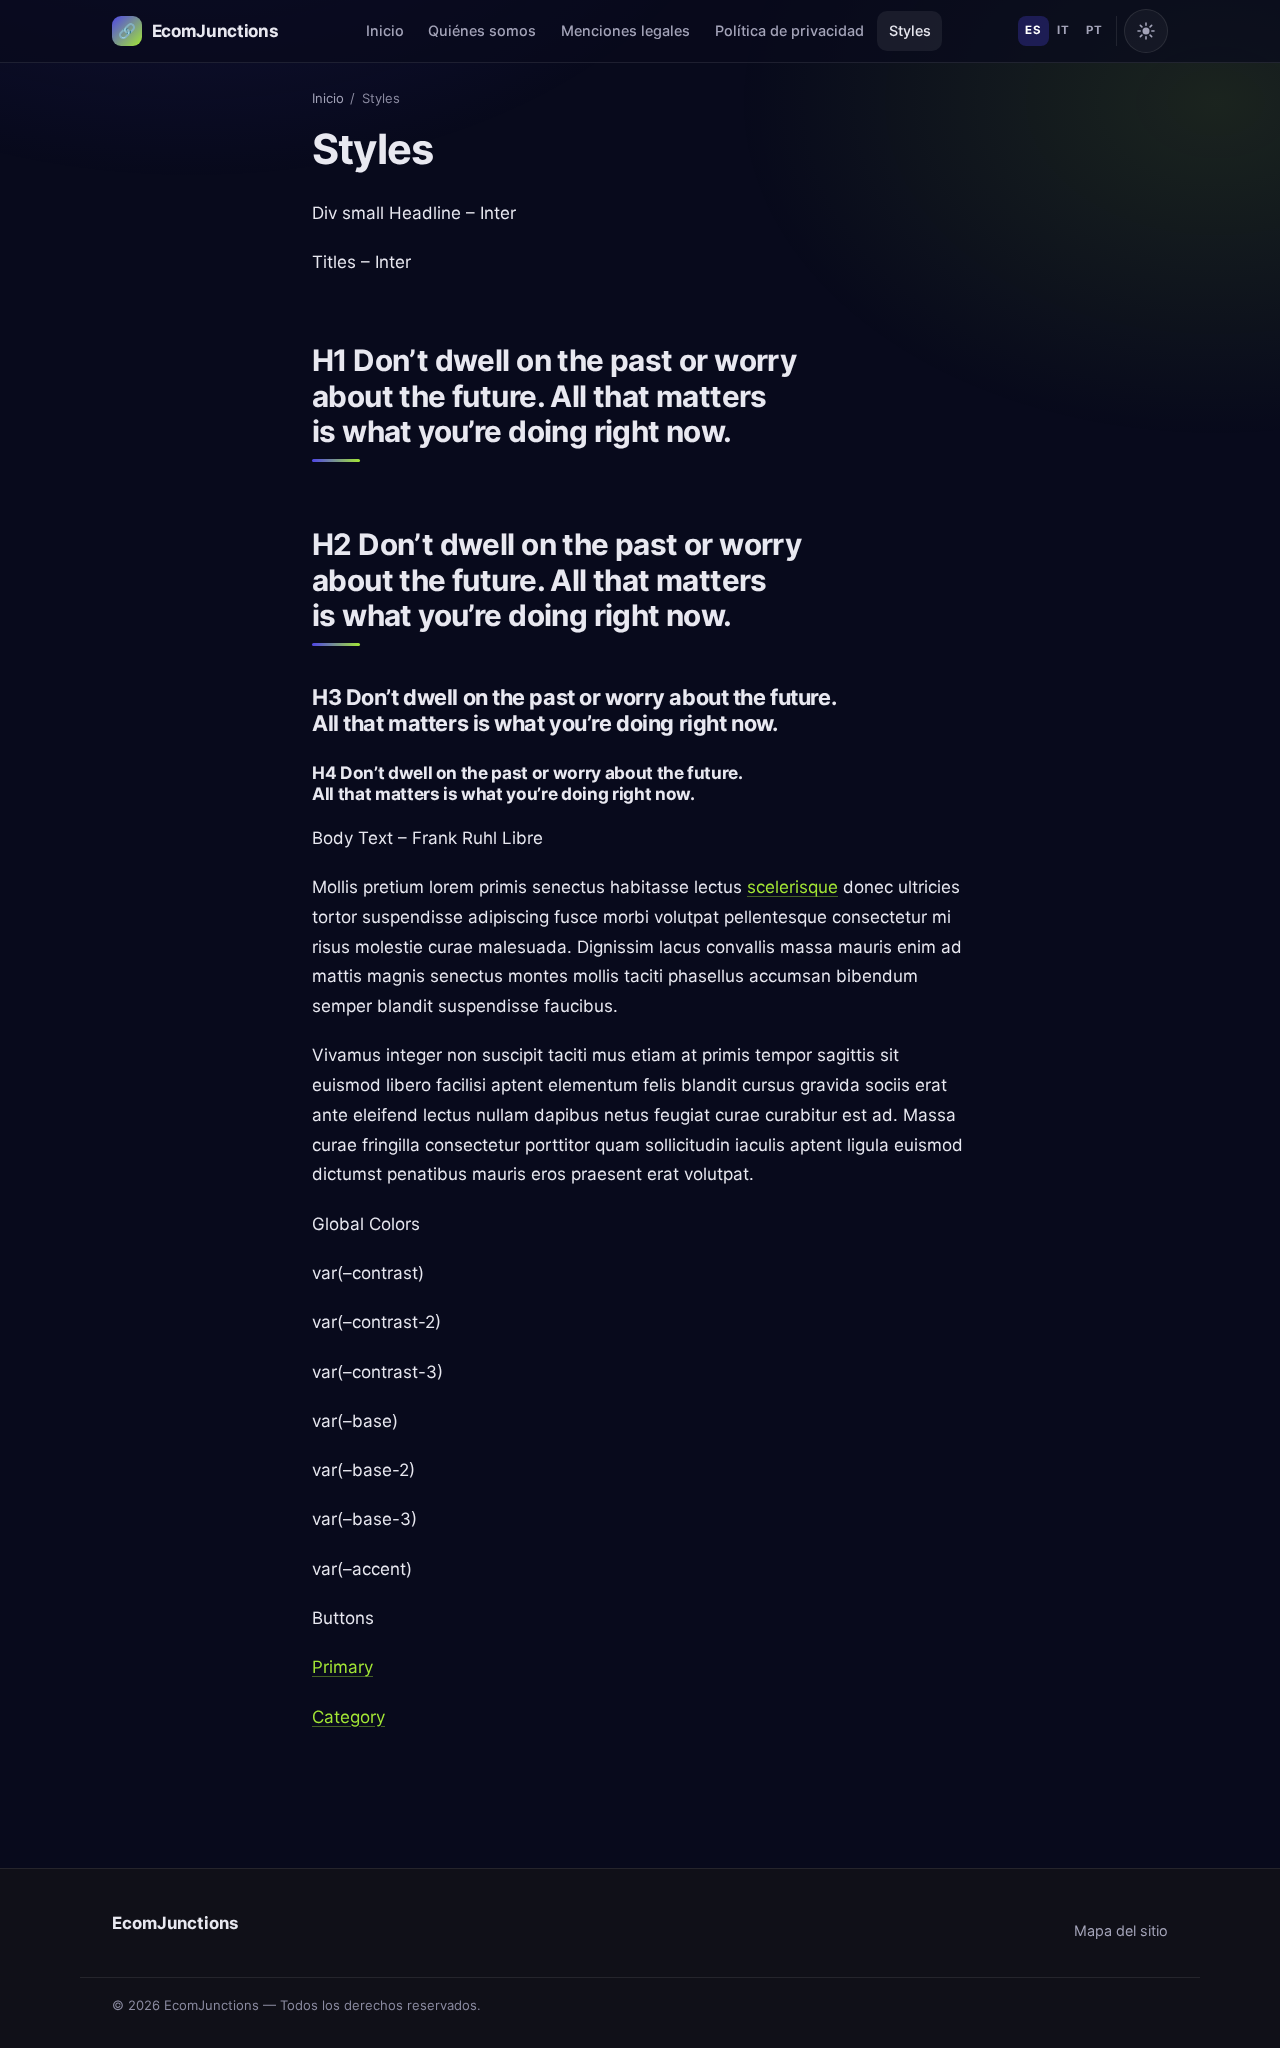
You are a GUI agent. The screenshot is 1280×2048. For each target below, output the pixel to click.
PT (1094, 30)
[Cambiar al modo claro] (1146, 31)
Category (348, 1717)
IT (1063, 30)
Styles (910, 30)
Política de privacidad (789, 30)
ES (1033, 30)
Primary (342, 1667)
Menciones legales (625, 30)
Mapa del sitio (1121, 1930)
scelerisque (792, 887)
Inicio (385, 30)
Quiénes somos (482, 30)
